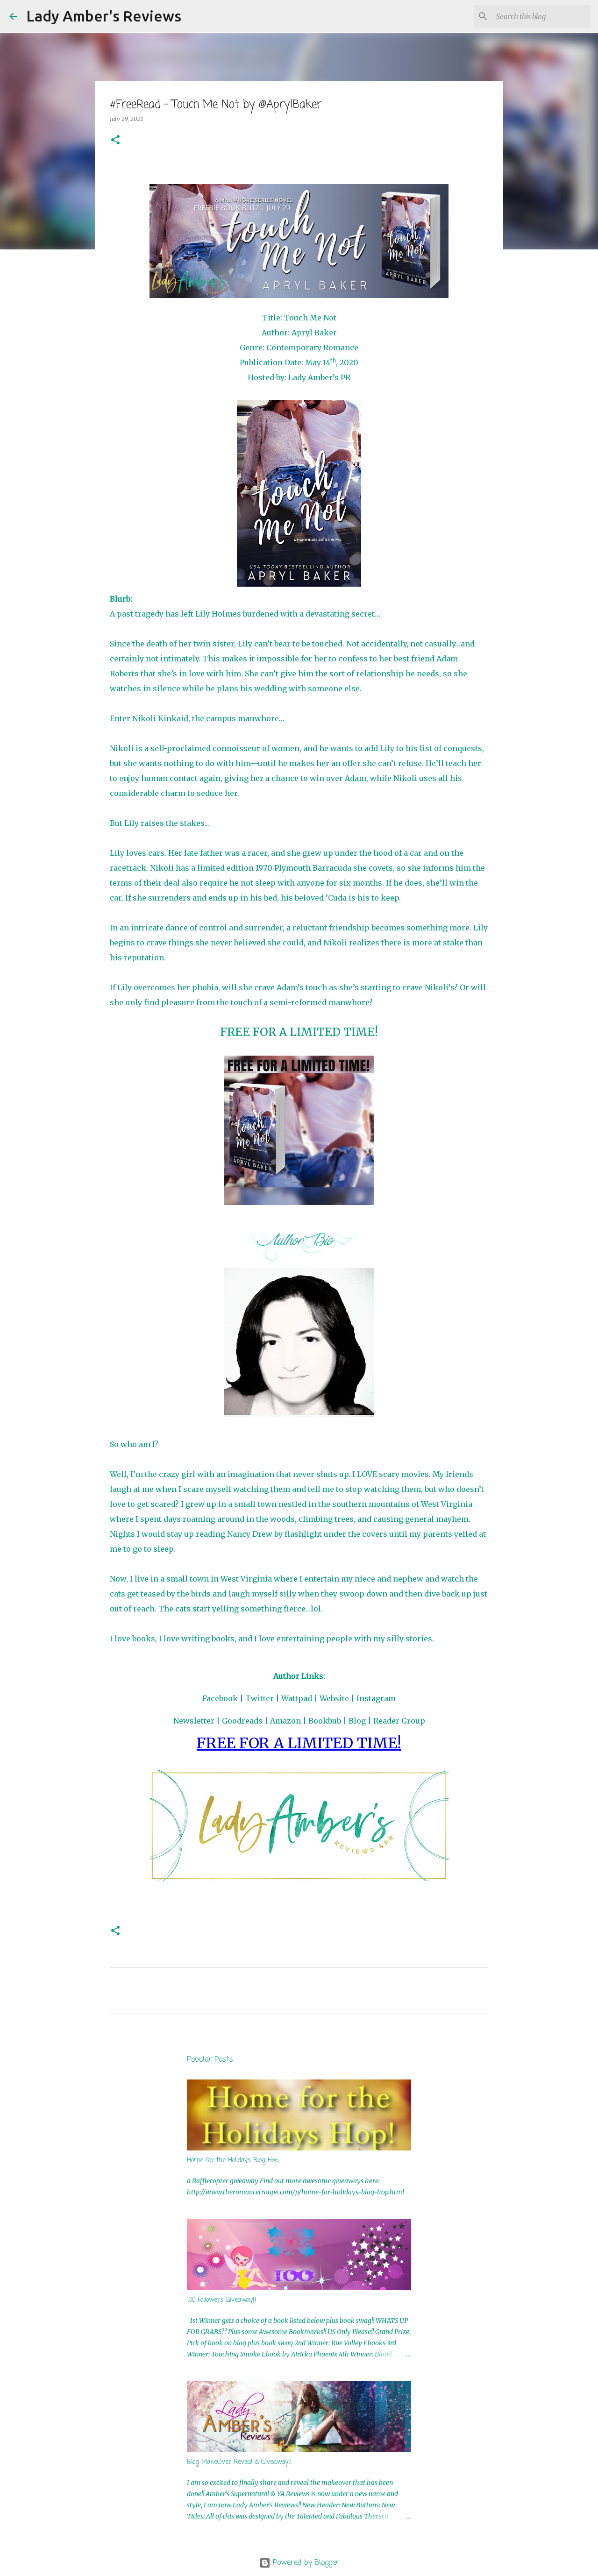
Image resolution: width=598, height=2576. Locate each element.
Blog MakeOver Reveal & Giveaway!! (239, 2462)
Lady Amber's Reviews (104, 16)
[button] (115, 140)
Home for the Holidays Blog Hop (233, 2161)
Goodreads (242, 1721)
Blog (357, 1721)
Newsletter (194, 1721)
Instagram (376, 1698)
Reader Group (399, 1721)
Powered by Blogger (305, 2563)
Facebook (220, 1698)
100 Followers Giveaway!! (222, 2300)
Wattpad (297, 1698)
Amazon (285, 1721)
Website (334, 1698)
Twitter (260, 1698)
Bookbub (325, 1721)
